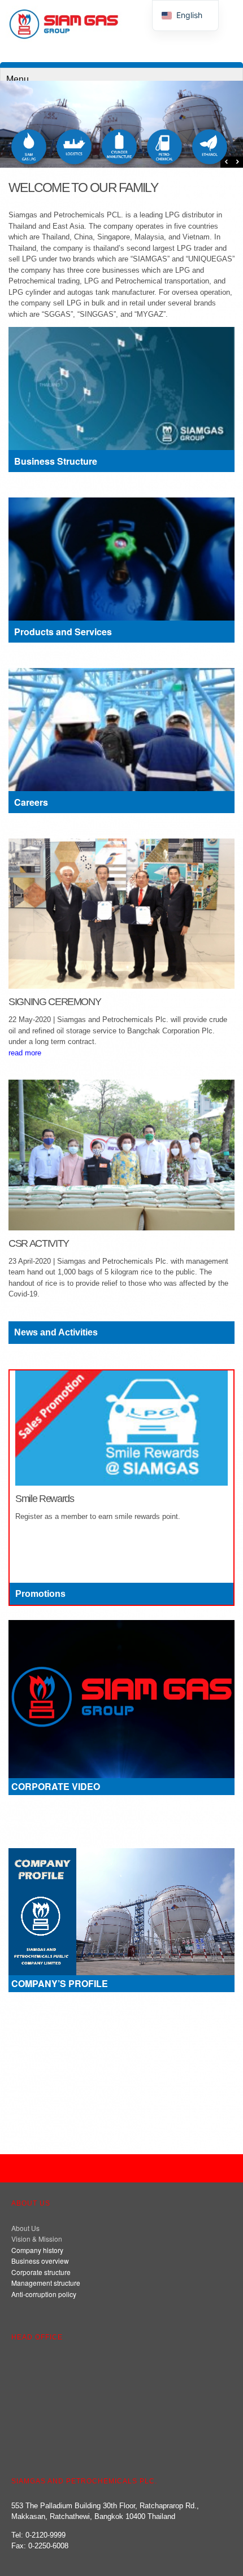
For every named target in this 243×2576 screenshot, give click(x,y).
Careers (31, 802)
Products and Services (63, 632)
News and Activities (56, 1332)
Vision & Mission (37, 2239)
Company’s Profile (60, 1983)
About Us (25, 2228)
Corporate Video (56, 1786)
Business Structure (56, 461)
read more (25, 1053)
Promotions (40, 1594)
